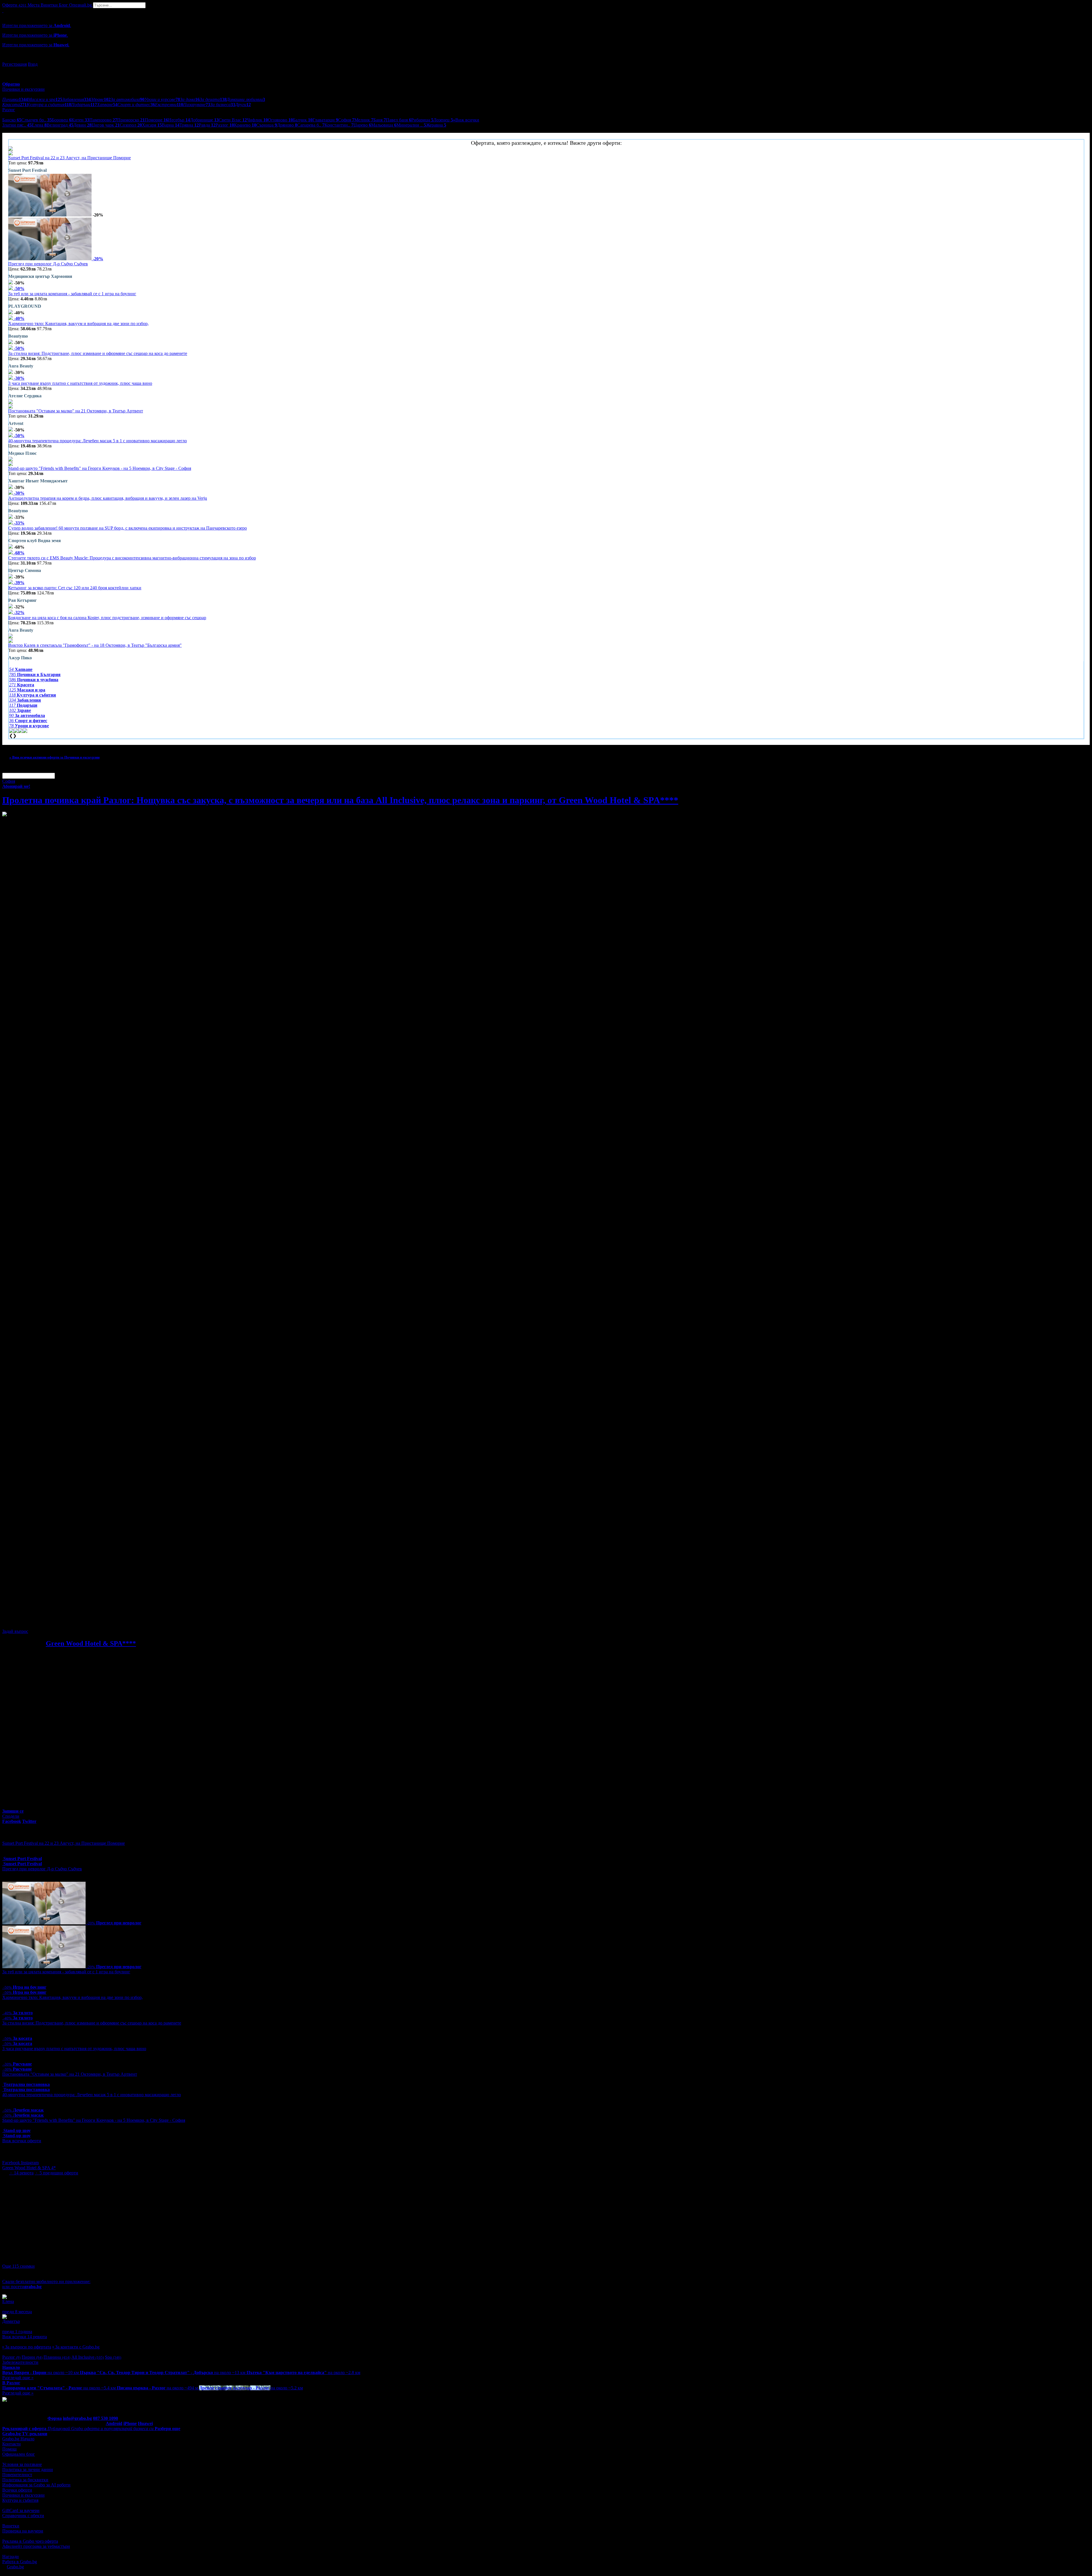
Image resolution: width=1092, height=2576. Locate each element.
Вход (33, 64)
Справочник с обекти (23, 2516)
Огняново (280, 120)
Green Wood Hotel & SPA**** (91, 1643)
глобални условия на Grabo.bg (71, 1622)
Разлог (225, 125)
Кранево (245, 125)
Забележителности (20, 2362)
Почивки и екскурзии (23, 2495)
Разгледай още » (18, 2378)
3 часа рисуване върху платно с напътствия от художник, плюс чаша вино (80, 383)
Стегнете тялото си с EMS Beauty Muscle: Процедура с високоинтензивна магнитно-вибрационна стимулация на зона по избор (132, 558)
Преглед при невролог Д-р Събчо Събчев (48, 264)
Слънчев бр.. (37, 120)
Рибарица (422, 120)
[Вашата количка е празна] (3, 11)
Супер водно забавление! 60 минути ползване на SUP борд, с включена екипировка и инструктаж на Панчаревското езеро (128, 528)
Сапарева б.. (311, 125)
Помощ (9, 2449)
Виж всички (466, 120)
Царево (362, 125)
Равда (207, 125)
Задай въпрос (15, 1631)
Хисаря (152, 125)
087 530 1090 (106, 2418)
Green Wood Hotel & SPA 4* (29, 2168)
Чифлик (257, 120)
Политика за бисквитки (25, 2480)
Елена (39, 125)
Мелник (364, 120)
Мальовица (384, 125)
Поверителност (17, 2475)
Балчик (303, 120)
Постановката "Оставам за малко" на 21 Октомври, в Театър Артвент (76, 411)
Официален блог (19, 2454)
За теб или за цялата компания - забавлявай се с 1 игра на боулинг (72, 294)
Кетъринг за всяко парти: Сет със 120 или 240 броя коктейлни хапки (75, 588)
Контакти (12, 2444)
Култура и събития (20, 2500)
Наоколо (11, 2367)
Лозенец (443, 120)
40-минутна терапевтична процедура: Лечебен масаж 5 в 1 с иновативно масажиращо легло (98, 441)
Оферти (14, 5)
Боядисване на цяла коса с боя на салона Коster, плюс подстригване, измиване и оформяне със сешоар (107, 618)
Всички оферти (17, 2490)
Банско (12, 120)
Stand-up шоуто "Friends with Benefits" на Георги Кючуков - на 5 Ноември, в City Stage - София (100, 468)
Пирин (32, 2357)
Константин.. (339, 125)
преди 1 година (17, 2332)
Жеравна (436, 125)
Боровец (62, 120)
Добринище (204, 120)
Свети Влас (233, 120)
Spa (113, 2357)
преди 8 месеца (17, 2312)
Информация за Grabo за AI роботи (36, 2485)
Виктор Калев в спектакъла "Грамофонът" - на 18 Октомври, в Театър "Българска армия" (95, 645)
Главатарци (325, 120)
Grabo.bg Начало (18, 2439)
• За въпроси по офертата (27, 2347)
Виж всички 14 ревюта (25, 2337)
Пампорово (103, 120)
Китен (80, 120)
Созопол (131, 125)
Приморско (131, 120)
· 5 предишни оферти (56, 2173)
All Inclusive (88, 2357)
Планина (57, 2357)
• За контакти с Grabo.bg (76, 2347)
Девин (82, 125)
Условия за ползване (22, 2464)
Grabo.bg (15, 2567)
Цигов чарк (106, 125)
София (346, 120)
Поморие (156, 120)
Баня (380, 120)
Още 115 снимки (18, 2266)
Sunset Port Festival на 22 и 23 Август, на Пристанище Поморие (70, 158)
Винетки (11, 2526)
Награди (11, 2557)
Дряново (287, 125)
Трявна (189, 125)
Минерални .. (411, 125)
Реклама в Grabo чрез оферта (30, 2541)
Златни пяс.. (17, 125)
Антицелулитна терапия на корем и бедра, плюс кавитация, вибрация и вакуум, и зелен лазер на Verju (108, 498)
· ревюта (21, 2173)
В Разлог (11, 2383)
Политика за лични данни (28, 2469)
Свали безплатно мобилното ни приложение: (46, 2281)
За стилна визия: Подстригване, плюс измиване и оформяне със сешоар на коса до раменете (98, 353)
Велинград (60, 125)
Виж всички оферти (22, 2141)
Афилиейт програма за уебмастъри (36, 2546)
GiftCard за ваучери (21, 2510)
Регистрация (15, 64)
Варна (171, 125)
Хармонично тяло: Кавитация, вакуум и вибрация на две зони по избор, (78, 324)
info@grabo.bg (77, 2418)
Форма (55, 2418)
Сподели (11, 1816)
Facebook (12, 2163)
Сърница (267, 125)
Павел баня (399, 120)
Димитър (11, 2321)
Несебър (179, 120)
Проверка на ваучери (23, 2531)
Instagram (30, 2163)
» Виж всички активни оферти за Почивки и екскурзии (54, 757)
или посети (22, 2287)
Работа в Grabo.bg (20, 2562)
